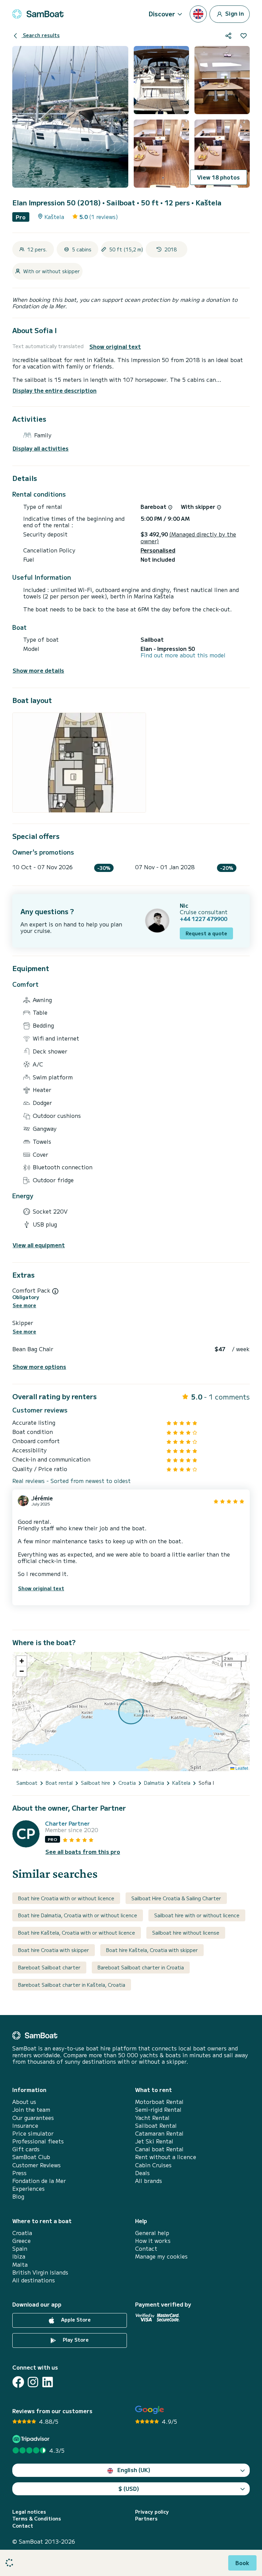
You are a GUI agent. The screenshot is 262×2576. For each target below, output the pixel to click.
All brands (149, 2181)
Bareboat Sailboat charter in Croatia (141, 1967)
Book (242, 2563)
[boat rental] (38, 14)
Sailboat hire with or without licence (197, 1915)
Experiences (28, 2189)
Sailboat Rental (156, 2126)
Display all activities (41, 448)
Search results (41, 35)
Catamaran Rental (159, 2133)
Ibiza (19, 2256)
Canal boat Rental (159, 2149)
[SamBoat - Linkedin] (48, 2382)
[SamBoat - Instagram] (33, 2382)
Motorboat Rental (159, 2102)
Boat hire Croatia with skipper (54, 1950)
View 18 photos (219, 177)
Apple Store (75, 2320)
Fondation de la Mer (39, 2181)
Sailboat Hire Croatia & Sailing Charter (176, 1898)
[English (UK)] (198, 14)
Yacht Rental (152, 2118)
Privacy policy (152, 2512)
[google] (150, 2410)
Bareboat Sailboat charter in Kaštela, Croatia (72, 1985)
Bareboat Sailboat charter (49, 1967)
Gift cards (26, 2149)
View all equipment (39, 1245)
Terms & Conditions (37, 2519)
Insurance (25, 2126)
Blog (18, 2196)
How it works (153, 2241)
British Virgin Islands (40, 2272)
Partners (146, 2519)
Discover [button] (162, 14)
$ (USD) (129, 2488)
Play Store (75, 2340)
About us (24, 2102)
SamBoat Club (31, 2157)
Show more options (39, 1367)
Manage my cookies (161, 2256)
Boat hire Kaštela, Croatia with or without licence (77, 1933)
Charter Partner (67, 1823)
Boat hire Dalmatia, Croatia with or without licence (78, 1915)
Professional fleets (38, 2141)
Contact (146, 2249)
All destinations (34, 2280)
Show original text (115, 347)
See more (24, 1305)
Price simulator (33, 2133)
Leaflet (241, 1768)
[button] (21, 1661)
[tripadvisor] (32, 2439)
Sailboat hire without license (186, 1933)
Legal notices (29, 2512)
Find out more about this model (183, 655)
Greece (21, 2241)
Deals (142, 2173)
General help (152, 2233)
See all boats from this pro (83, 1852)
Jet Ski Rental (154, 2141)
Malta (20, 2265)
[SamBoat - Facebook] (18, 2382)
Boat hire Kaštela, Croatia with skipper (152, 1950)
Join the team (31, 2110)
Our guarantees (33, 2118)
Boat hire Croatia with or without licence (66, 1898)
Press (19, 2173)
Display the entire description (55, 390)
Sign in (234, 13)
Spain (20, 2249)
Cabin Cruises (153, 2165)
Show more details (38, 670)
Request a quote (206, 933)
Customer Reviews (37, 2165)
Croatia (22, 2233)
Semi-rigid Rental (158, 2110)
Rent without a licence (166, 2157)
